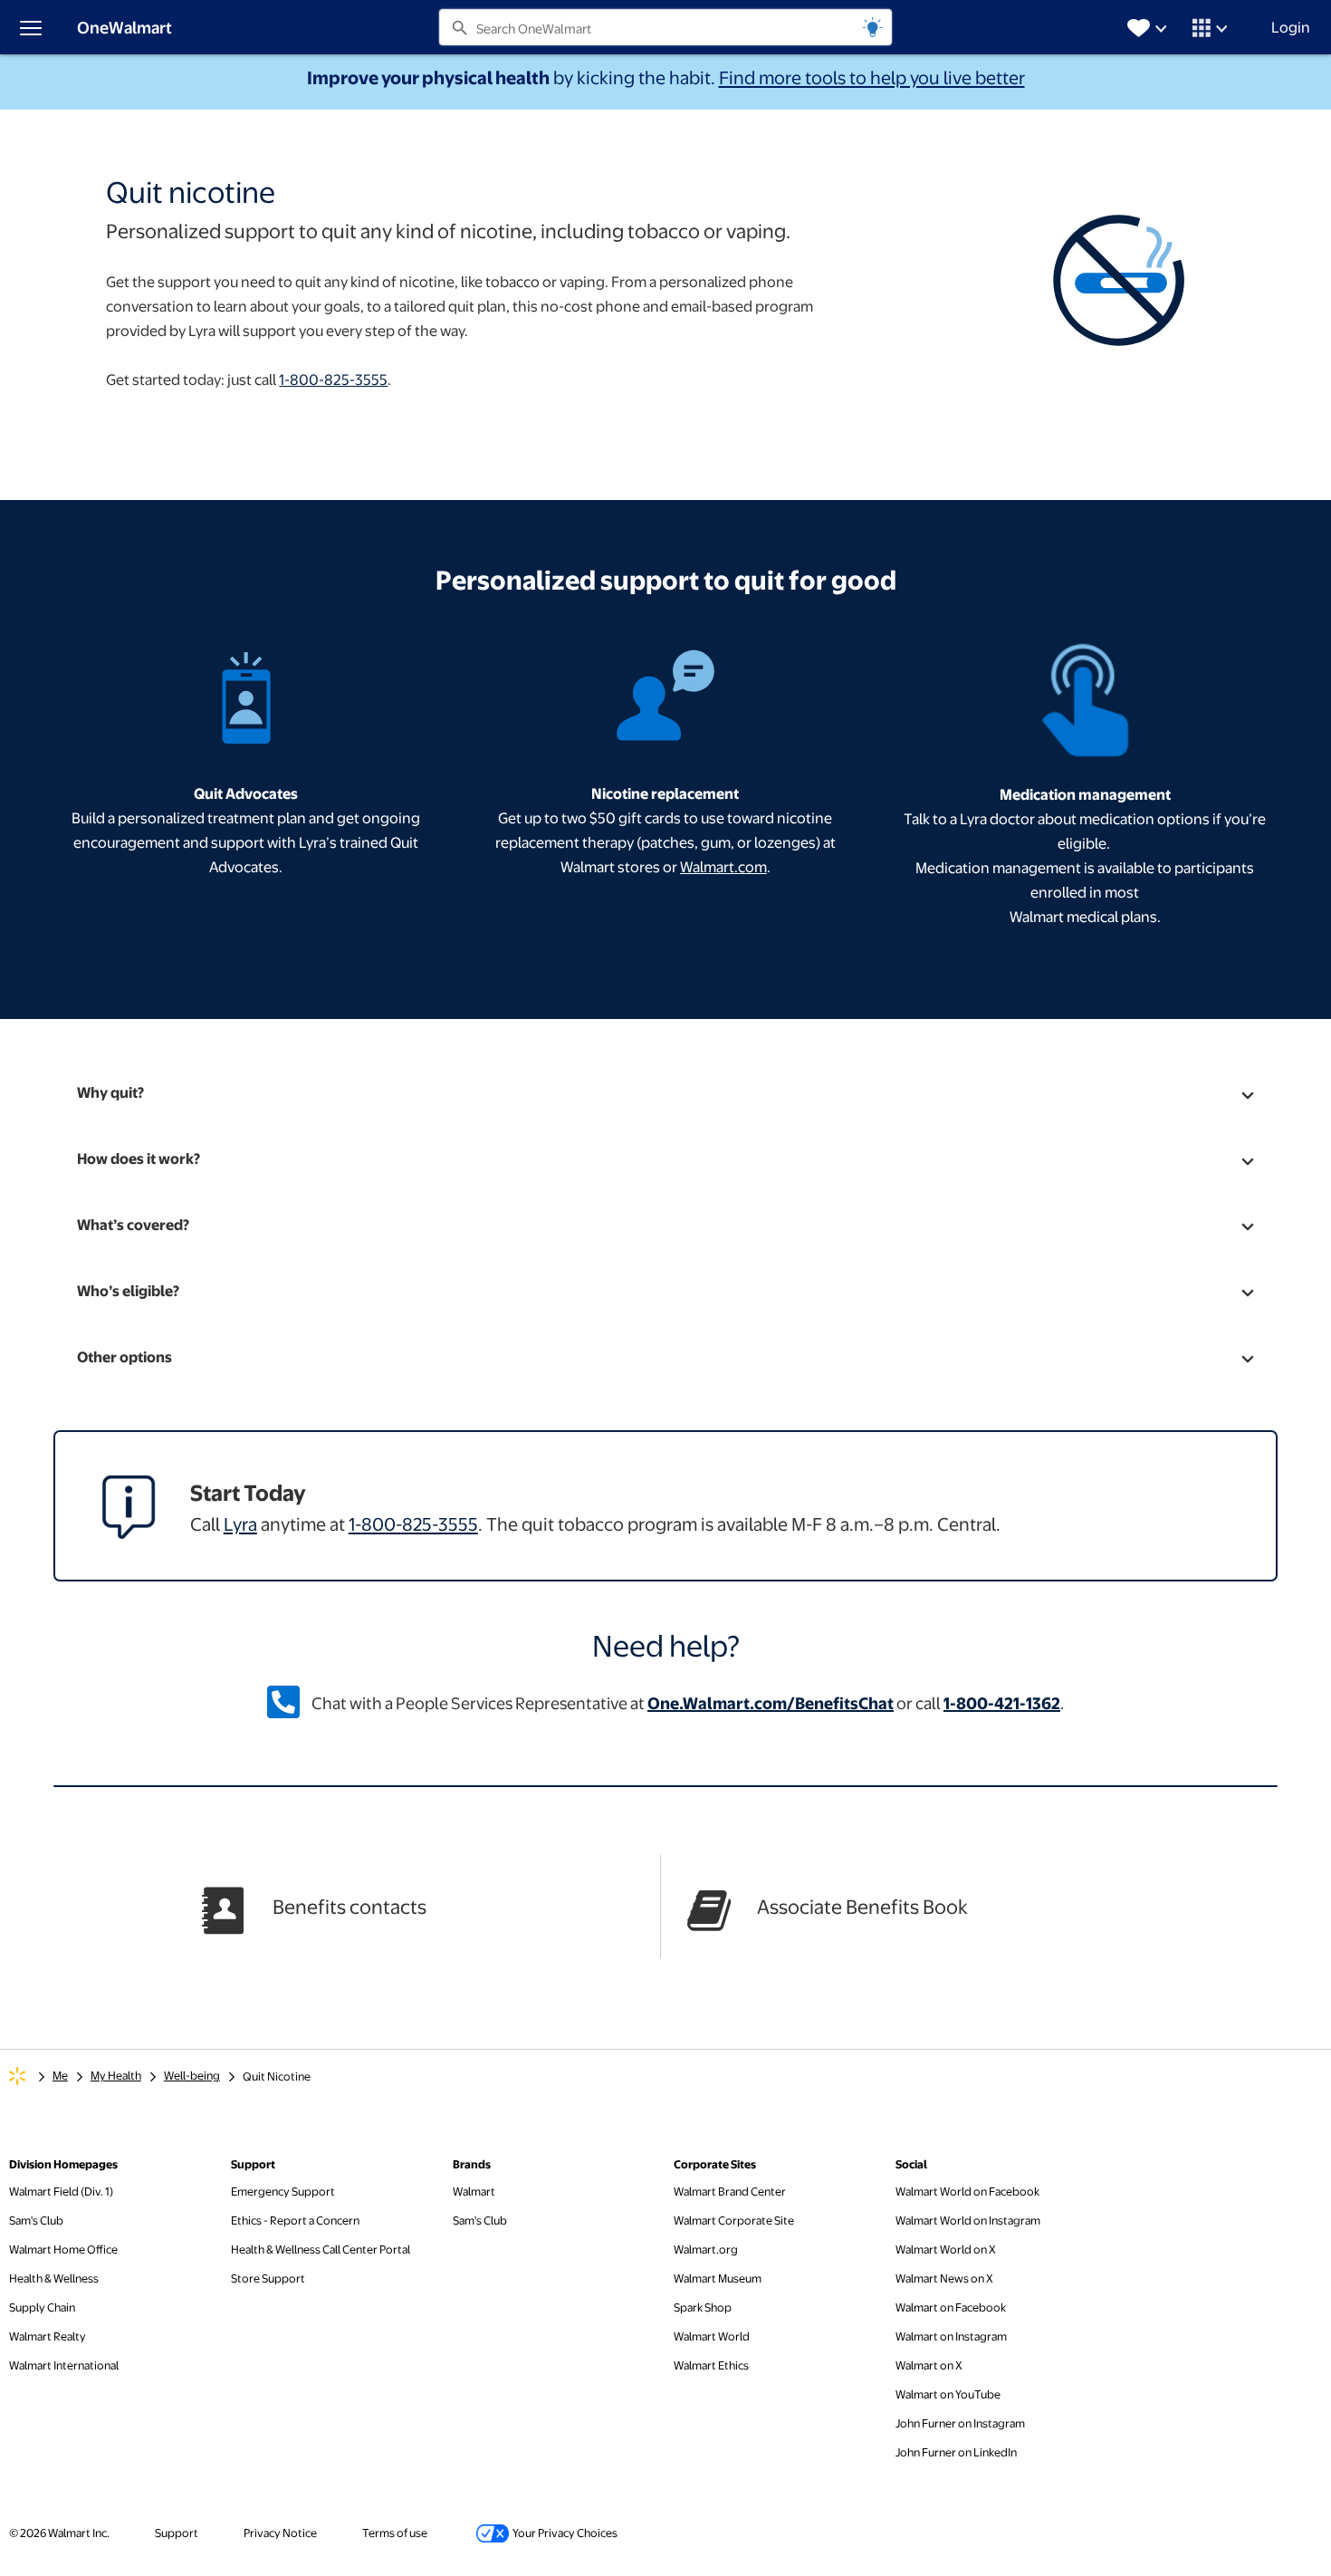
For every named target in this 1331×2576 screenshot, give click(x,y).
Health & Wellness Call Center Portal (321, 2249)
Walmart (474, 2191)
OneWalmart (124, 27)
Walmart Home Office (63, 2249)
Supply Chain (42, 2307)
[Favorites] (1149, 27)
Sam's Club (36, 2220)
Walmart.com (723, 866)
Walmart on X (929, 2365)
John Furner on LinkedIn (956, 2451)
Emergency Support (283, 2191)
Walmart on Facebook (951, 2307)
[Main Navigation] (30, 27)
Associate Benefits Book (823, 1913)
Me (60, 2075)
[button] (665, 1093)
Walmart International (64, 2365)
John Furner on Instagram (960, 2422)
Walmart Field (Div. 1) (61, 2191)
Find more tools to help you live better (872, 77)
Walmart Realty (48, 2336)
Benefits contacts (310, 1913)
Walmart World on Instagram (968, 2220)
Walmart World (712, 2336)
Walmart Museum (718, 2278)
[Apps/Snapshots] (1212, 27)
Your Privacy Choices (545, 2532)
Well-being (192, 2075)
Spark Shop (703, 2307)
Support (177, 2533)
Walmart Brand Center (730, 2191)
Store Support (268, 2278)
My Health (116, 2075)
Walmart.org (706, 2249)
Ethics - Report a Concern (295, 2220)
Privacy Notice (280, 2533)
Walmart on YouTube (948, 2393)
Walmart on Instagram (951, 2336)
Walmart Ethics (711, 2365)
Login (1291, 27)
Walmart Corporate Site (734, 2220)
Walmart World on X (946, 2249)
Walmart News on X (944, 2278)
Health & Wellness (54, 2278)
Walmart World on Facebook (967, 2191)
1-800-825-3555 (333, 379)
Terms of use (395, 2533)
